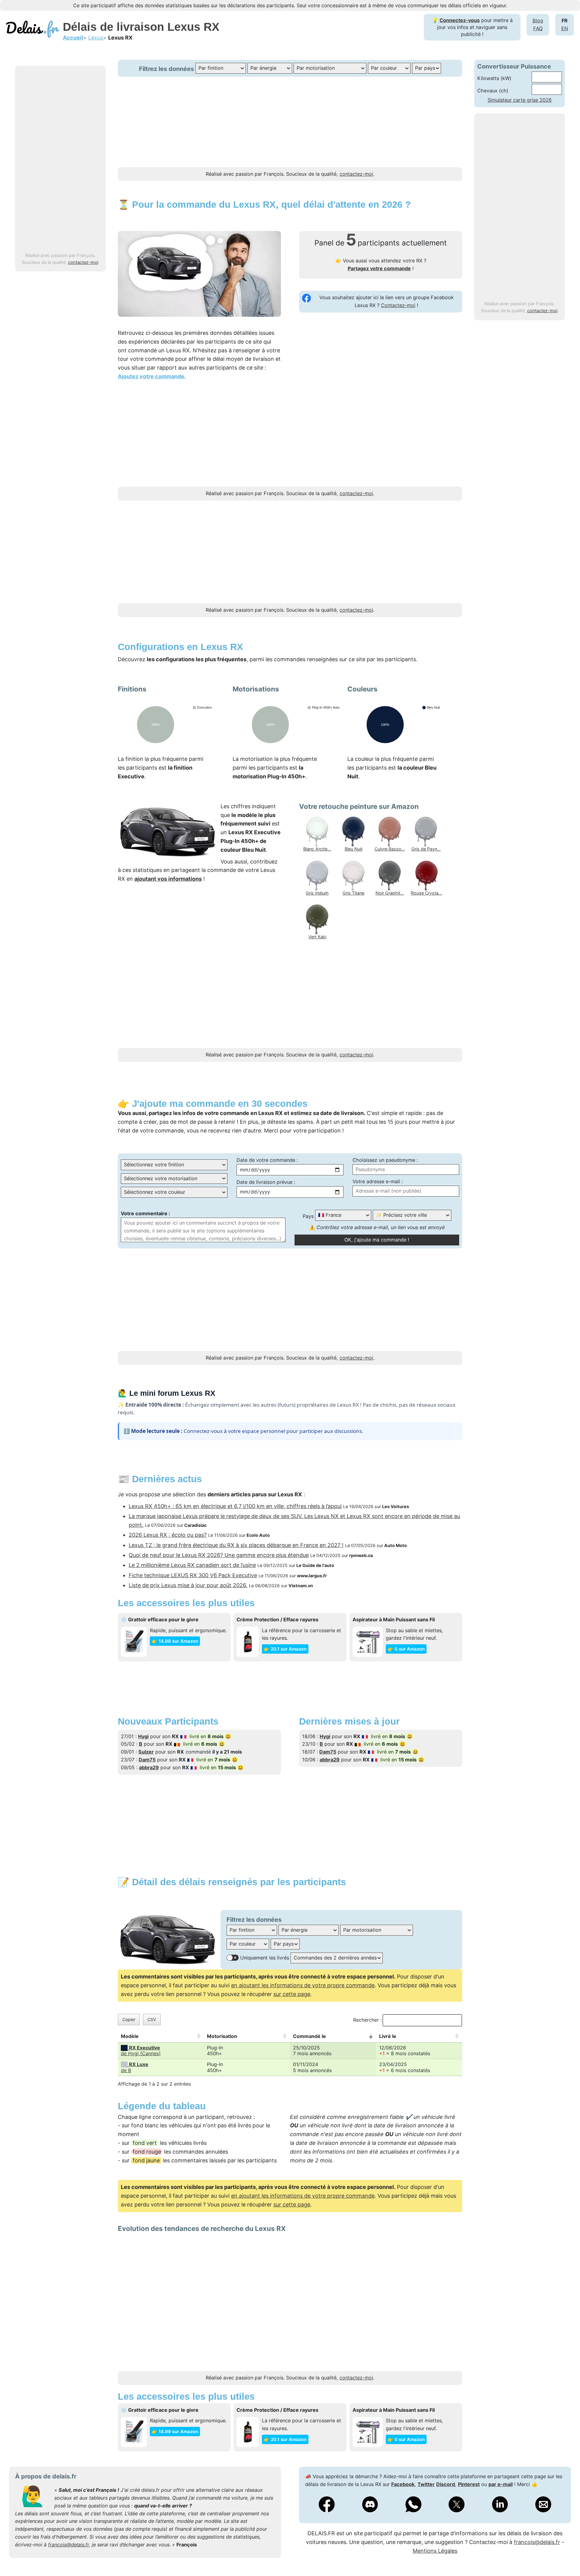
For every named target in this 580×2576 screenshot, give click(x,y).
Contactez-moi (398, 305)
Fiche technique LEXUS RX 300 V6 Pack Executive (193, 1575)
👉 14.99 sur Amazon (175, 1641)
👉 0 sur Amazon (406, 1649)
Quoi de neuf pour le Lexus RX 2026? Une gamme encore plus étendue (219, 1555)
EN (565, 28)
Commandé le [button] (309, 2036)
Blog (538, 21)
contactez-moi (83, 262)
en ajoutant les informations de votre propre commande (303, 1985)
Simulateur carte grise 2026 (520, 100)
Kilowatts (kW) (494, 78)
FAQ (538, 28)
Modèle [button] (130, 2036)
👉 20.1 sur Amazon (285, 1649)
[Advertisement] (60, 159)
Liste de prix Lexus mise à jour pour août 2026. (188, 1585)
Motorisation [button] (222, 2036)
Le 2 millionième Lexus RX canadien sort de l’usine (192, 1565)
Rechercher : (367, 2020)
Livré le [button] (388, 2036)
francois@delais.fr (68, 2545)
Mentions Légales (435, 2551)
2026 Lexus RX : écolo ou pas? (168, 1535)
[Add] (566, 2556)
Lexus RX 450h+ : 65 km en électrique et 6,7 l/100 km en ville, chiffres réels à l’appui (235, 1506)
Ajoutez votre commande (151, 376)
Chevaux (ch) (493, 91)
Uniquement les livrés (265, 1958)
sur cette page (292, 1994)
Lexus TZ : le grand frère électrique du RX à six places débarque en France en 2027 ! (236, 1545)
